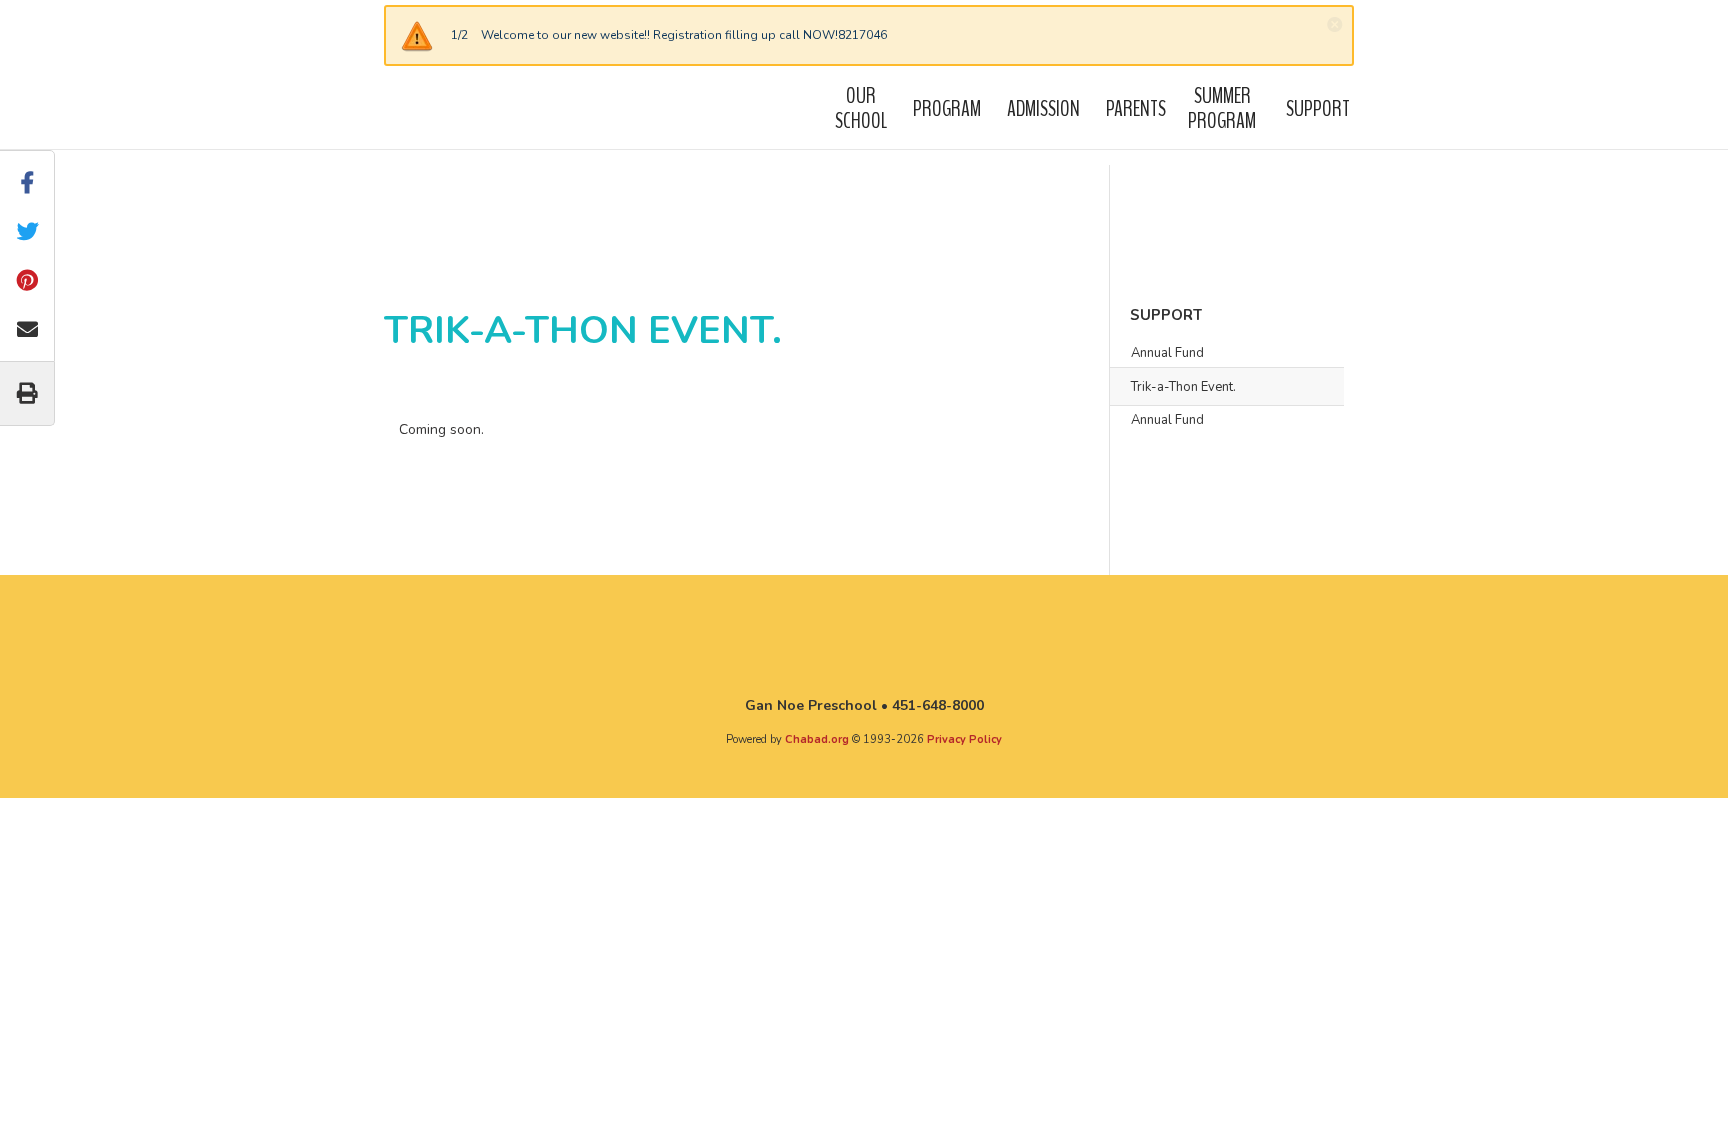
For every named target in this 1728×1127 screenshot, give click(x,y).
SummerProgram (1222, 108)
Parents (1136, 109)
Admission (1043, 109)
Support (1318, 109)
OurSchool (861, 108)
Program (947, 109)
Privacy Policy (964, 739)
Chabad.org (817, 739)
